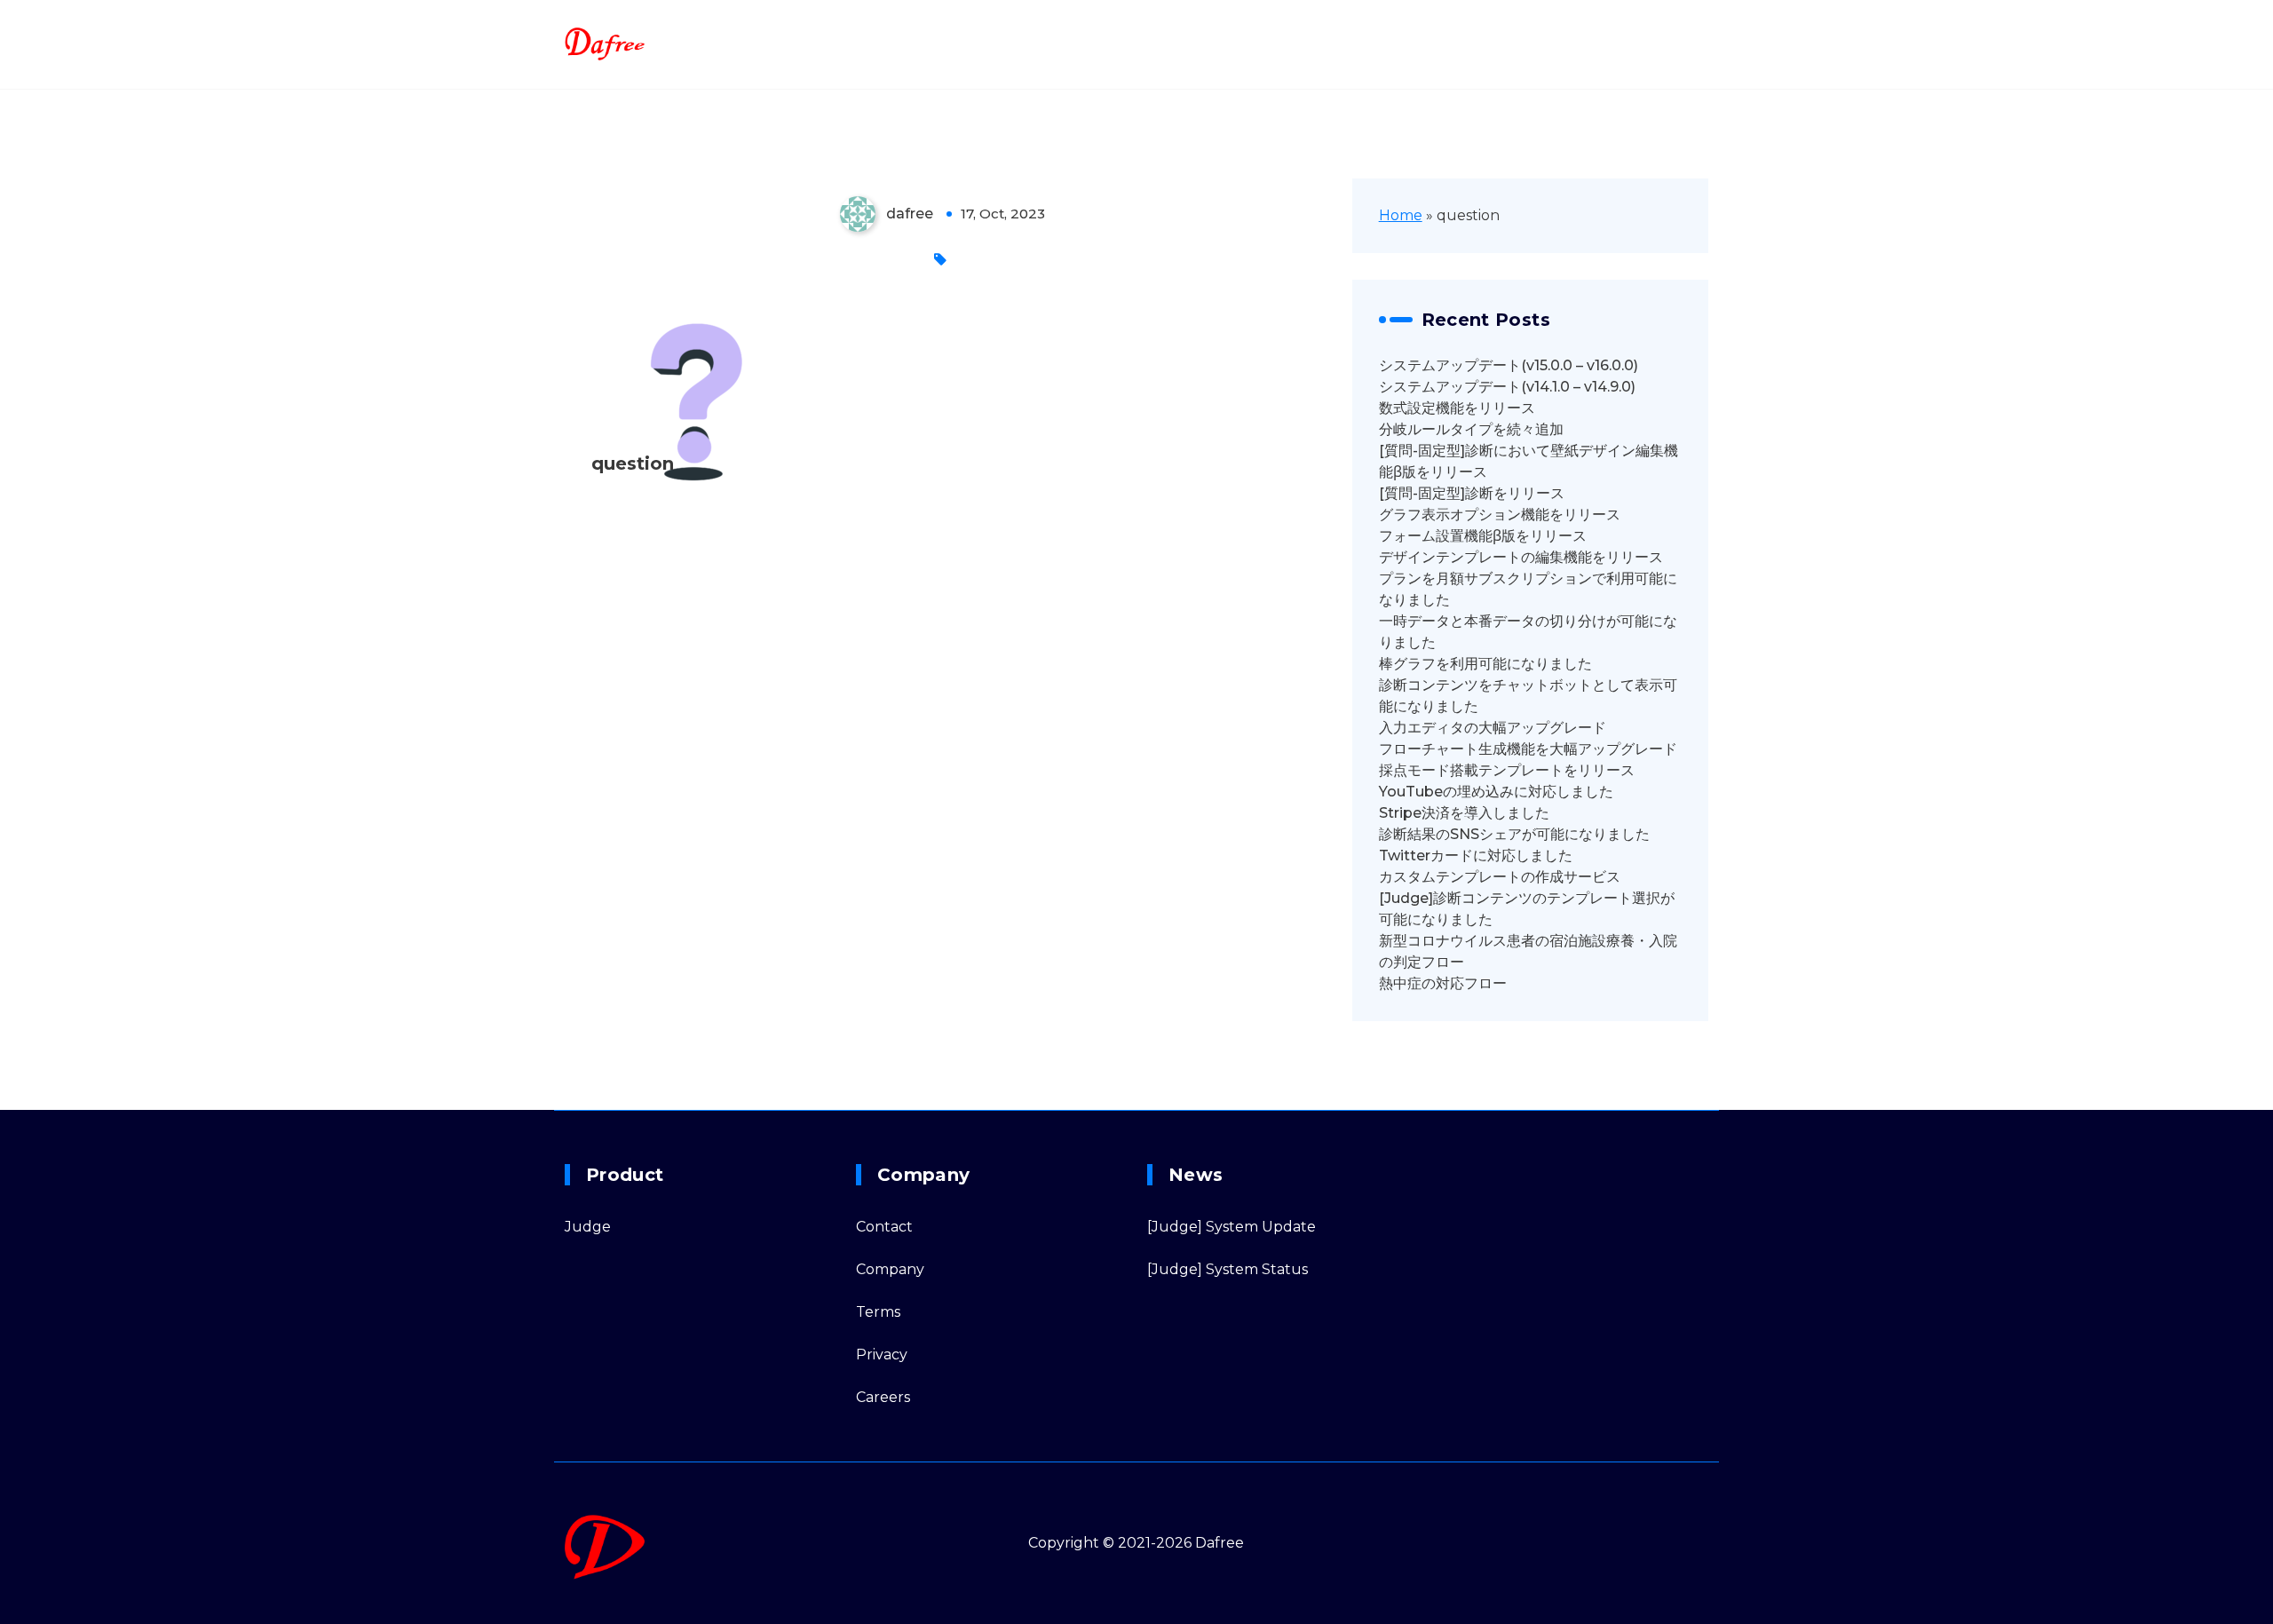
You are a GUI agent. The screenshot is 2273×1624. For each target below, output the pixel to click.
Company (890, 1269)
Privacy (882, 1355)
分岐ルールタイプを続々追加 (1471, 429)
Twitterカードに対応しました (1476, 856)
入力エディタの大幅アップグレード (1493, 728)
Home (1401, 215)
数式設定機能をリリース (1457, 408)
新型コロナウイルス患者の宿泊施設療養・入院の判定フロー (1528, 951)
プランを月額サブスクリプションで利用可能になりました (1528, 589)
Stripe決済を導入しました (1464, 813)
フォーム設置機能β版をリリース (1483, 536)
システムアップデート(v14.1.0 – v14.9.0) (1507, 387)
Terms (878, 1312)
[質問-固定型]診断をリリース (1472, 493)
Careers (883, 1397)
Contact (884, 1227)
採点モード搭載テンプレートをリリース (1507, 770)
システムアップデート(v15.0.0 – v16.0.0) (1509, 365)
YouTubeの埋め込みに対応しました (1496, 792)
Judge (588, 1227)
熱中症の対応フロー (1443, 983)
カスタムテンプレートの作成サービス (1500, 877)
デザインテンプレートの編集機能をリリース (1521, 557)
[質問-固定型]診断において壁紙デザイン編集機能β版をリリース (1529, 461)
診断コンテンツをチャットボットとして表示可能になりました (1528, 696)
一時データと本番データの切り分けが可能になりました (1528, 632)
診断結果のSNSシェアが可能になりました (1514, 834)
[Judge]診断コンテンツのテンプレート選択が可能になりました (1527, 909)
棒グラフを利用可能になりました (1485, 664)
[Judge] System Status (1228, 1269)
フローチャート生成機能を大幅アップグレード (1528, 749)
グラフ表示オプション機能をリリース (1500, 515)
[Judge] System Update (1232, 1227)
